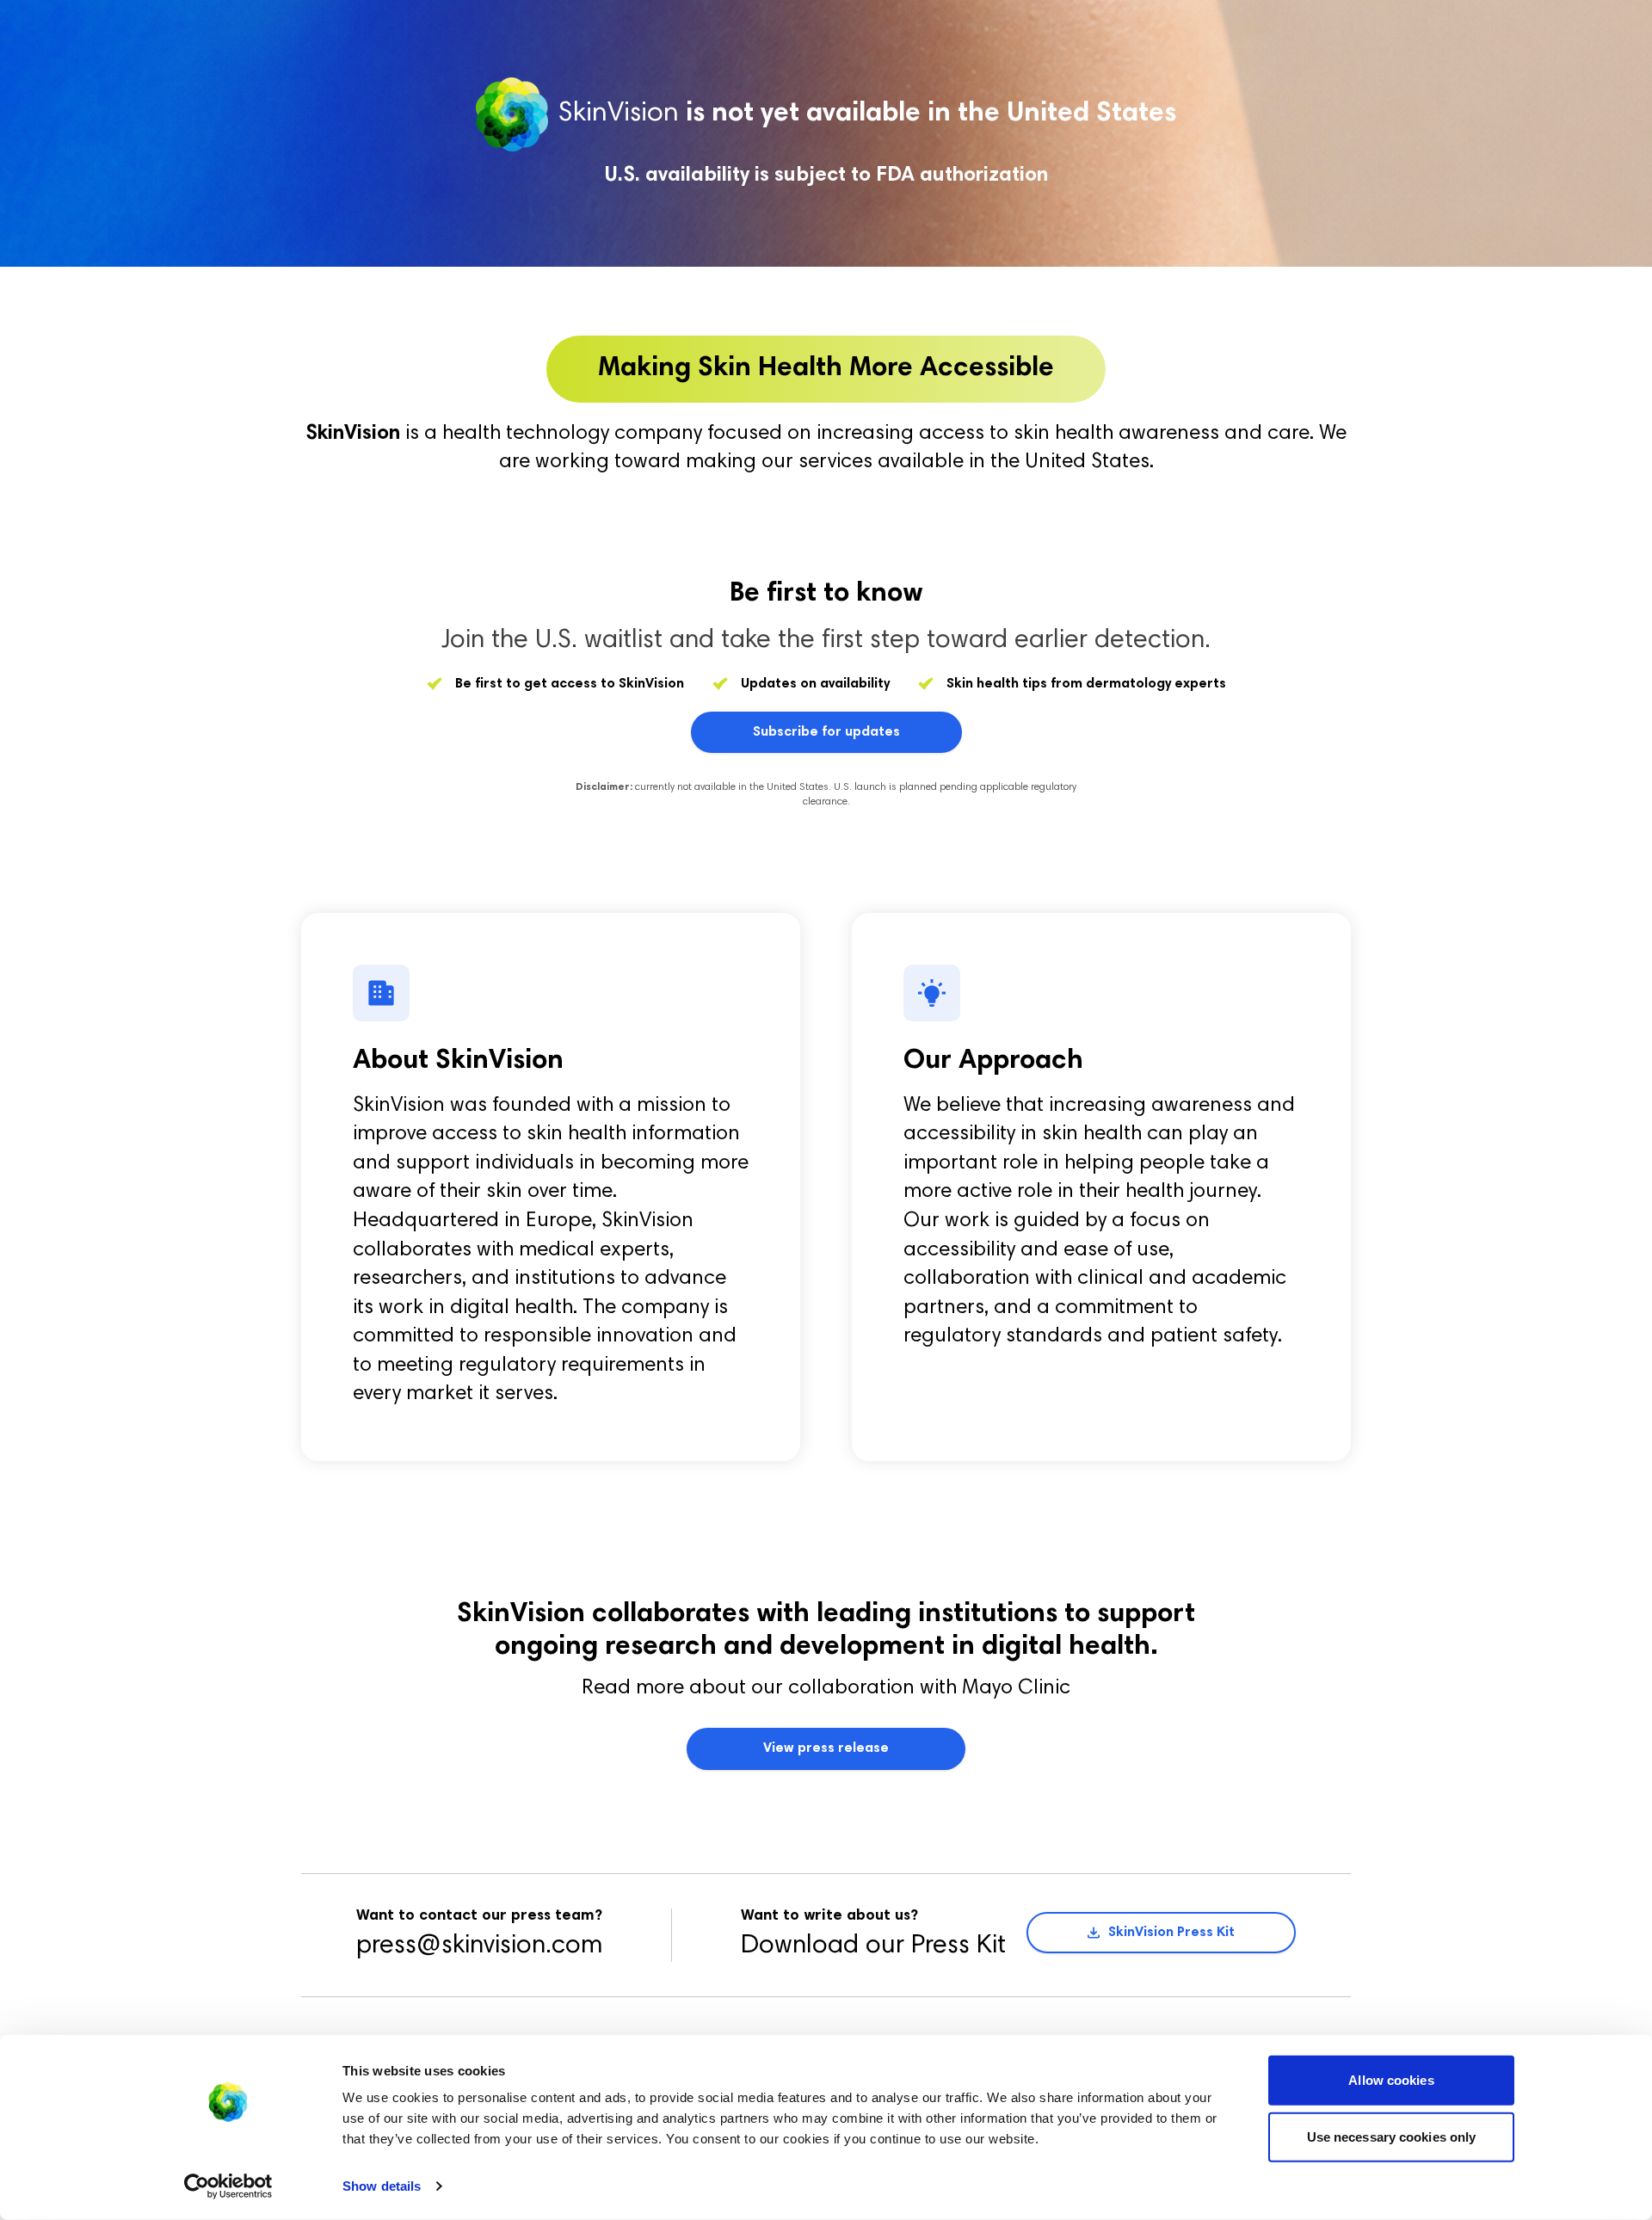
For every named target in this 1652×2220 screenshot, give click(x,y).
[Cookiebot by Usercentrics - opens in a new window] (228, 2186)
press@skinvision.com (479, 1946)
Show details (382, 2186)
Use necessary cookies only (1392, 2136)
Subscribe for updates (826, 732)
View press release (826, 1748)
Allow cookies (1391, 2080)
